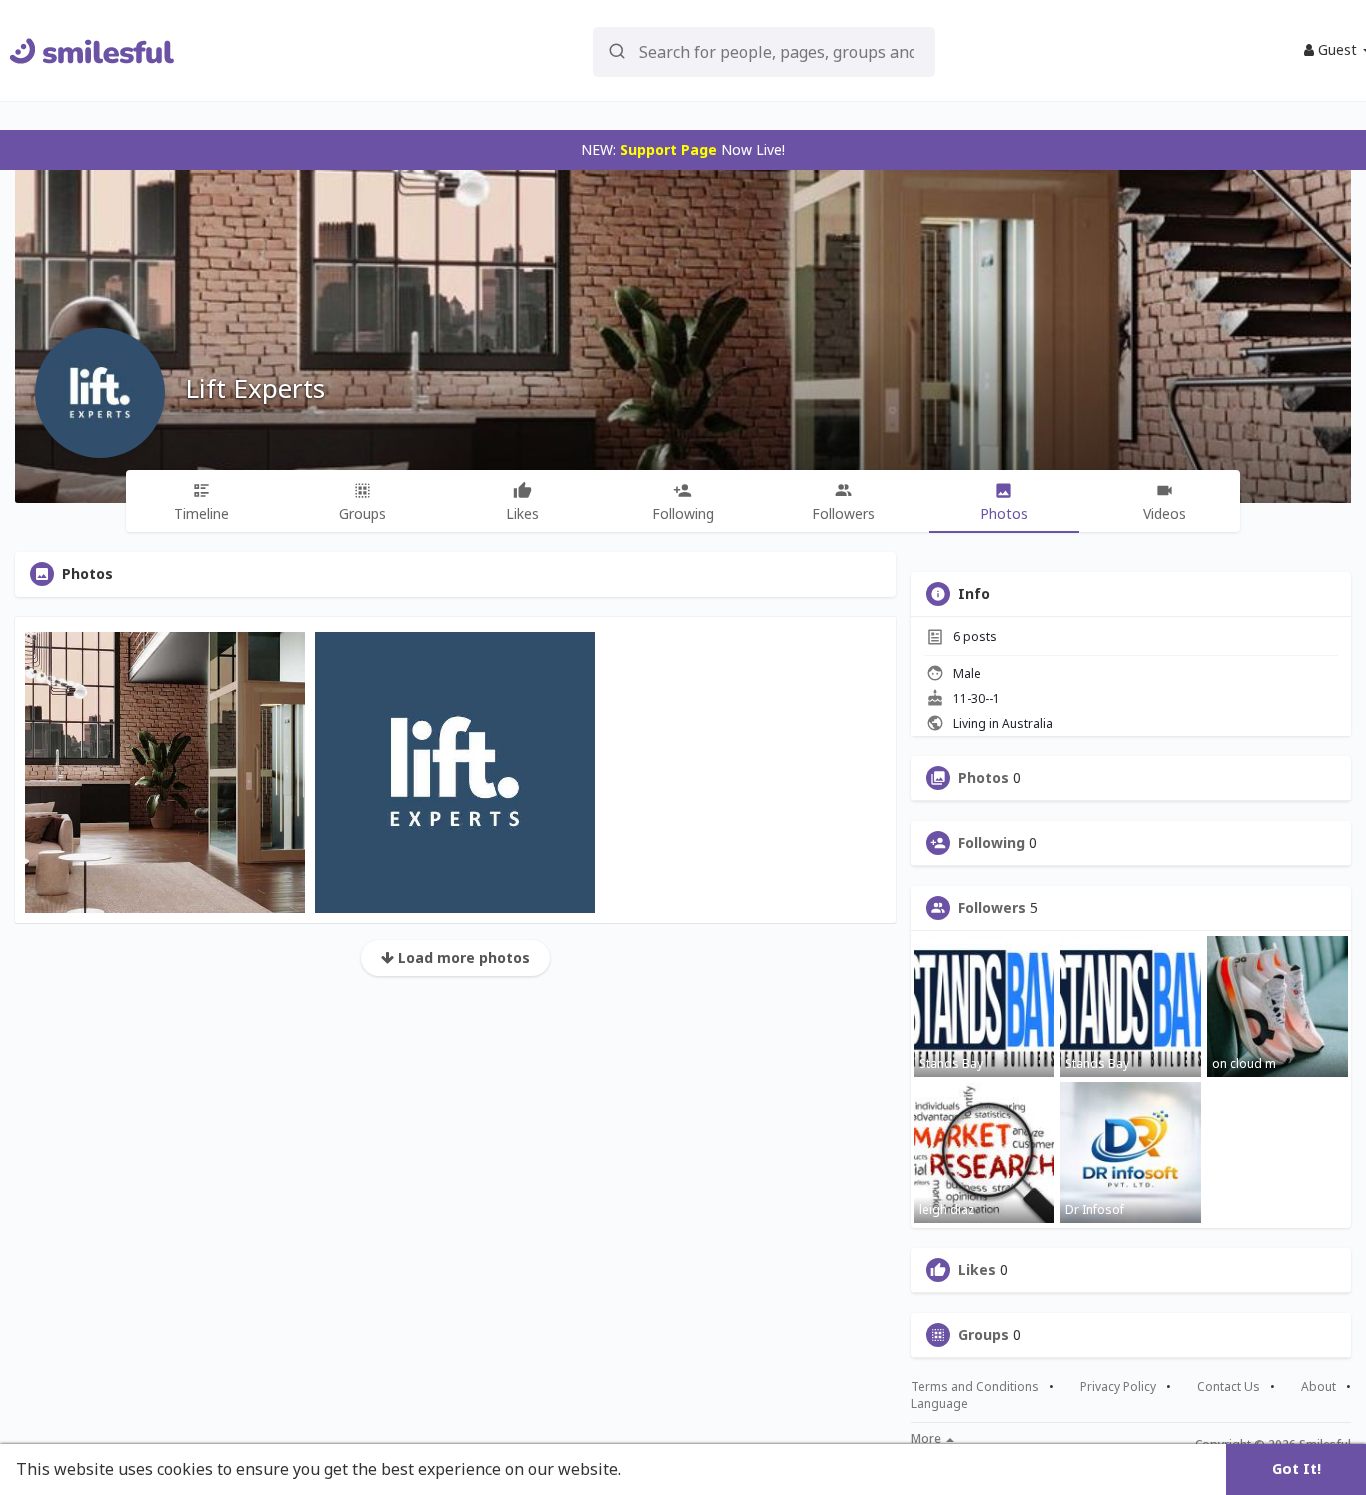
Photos (983, 778)
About (1318, 1387)
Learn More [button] (672, 1469)
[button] (764, 50)
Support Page (668, 149)
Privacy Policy (1118, 1387)
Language (939, 1403)
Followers (992, 908)
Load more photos (462, 957)
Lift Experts (255, 388)
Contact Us (1228, 1387)
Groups (983, 1335)
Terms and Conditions (975, 1387)
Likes (977, 1270)
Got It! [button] (1296, 1468)
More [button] (927, 1439)
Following (991, 843)
